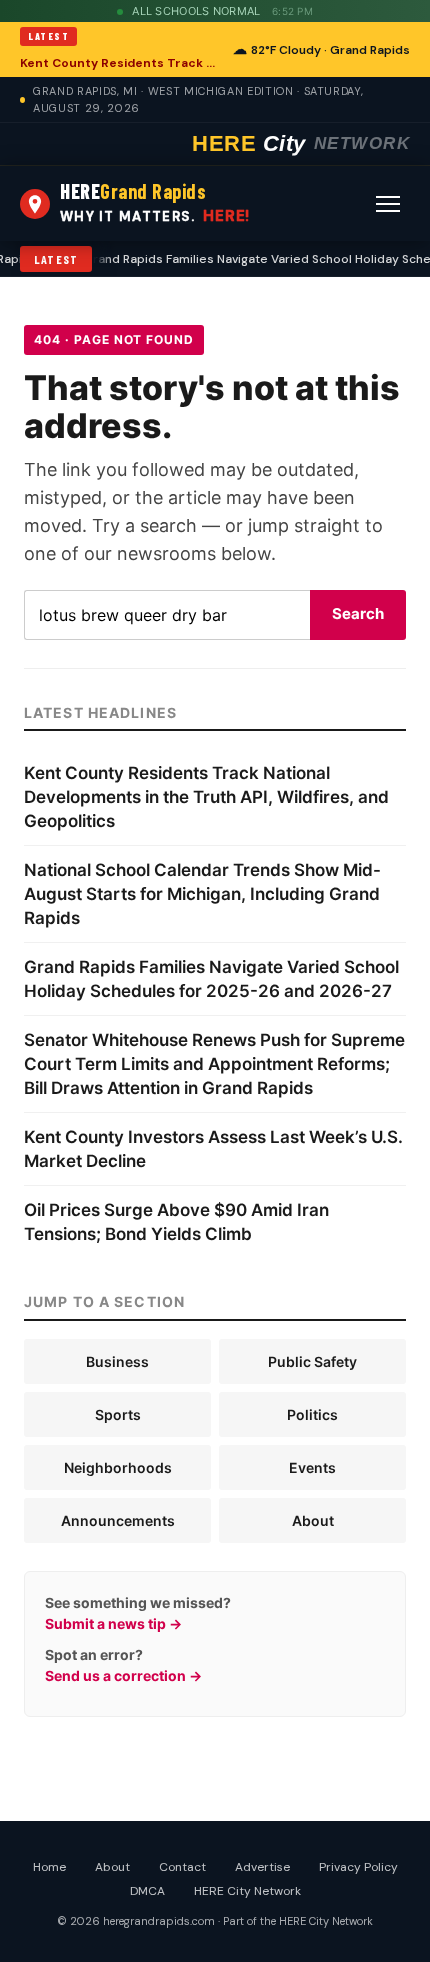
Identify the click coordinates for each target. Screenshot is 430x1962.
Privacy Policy (358, 1867)
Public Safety (312, 1361)
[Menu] (388, 204)
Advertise (262, 1867)
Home (49, 1867)
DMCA (147, 1891)
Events (312, 1467)
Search (358, 613)
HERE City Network (247, 1891)
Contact (182, 1867)
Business (117, 1361)
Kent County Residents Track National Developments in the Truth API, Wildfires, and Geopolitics (120, 63)
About (313, 1520)
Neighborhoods (118, 1467)
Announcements (118, 1520)
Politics (312, 1414)
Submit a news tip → (113, 1623)
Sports (118, 1414)
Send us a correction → (123, 1675)
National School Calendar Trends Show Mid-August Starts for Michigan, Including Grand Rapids (202, 894)
